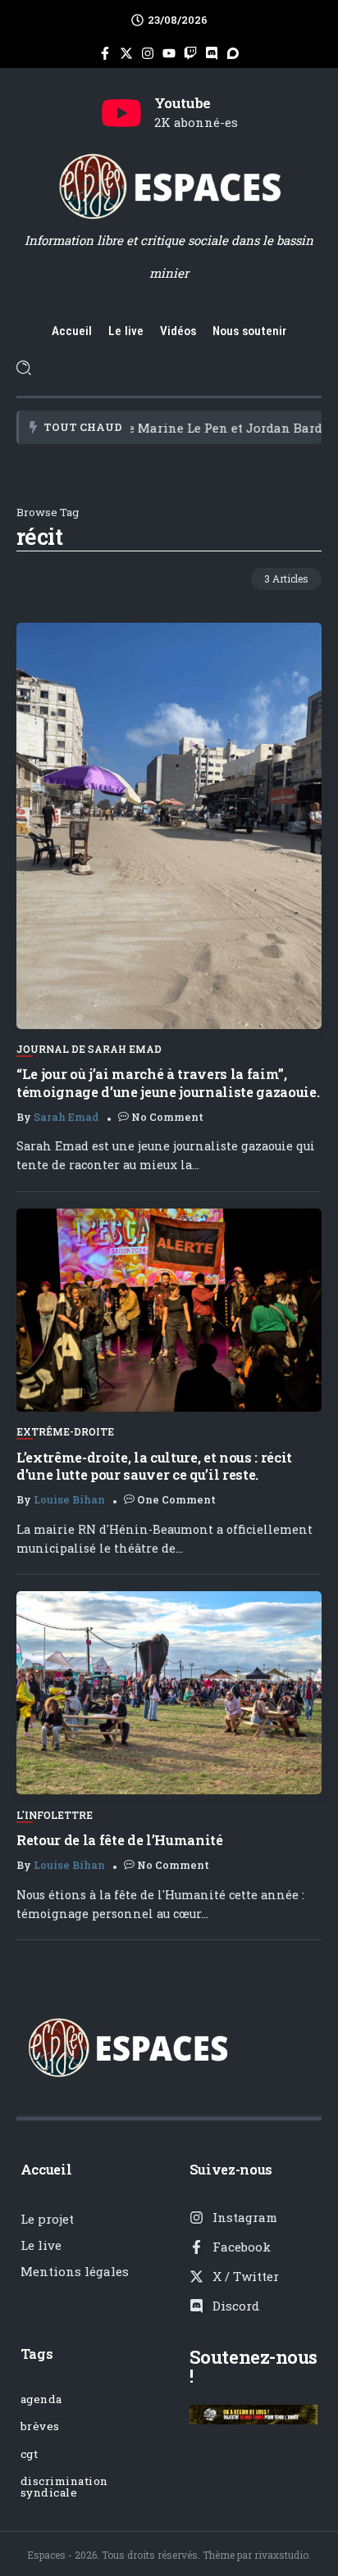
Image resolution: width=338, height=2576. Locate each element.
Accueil (46, 2169)
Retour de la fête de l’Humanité (120, 1840)
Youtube (183, 103)
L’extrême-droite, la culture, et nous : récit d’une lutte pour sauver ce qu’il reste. (154, 1466)
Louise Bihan (69, 1499)
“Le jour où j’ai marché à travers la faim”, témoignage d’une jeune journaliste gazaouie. (168, 1082)
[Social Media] (105, 53)
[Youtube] (121, 113)
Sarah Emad (66, 1117)
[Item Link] (169, 826)
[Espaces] (169, 185)
